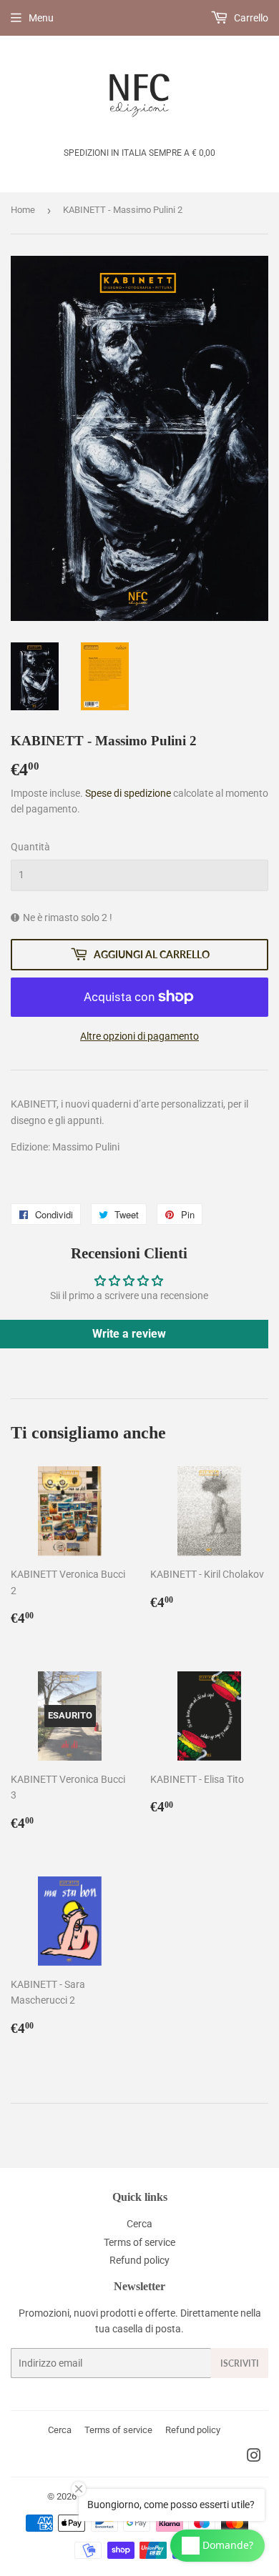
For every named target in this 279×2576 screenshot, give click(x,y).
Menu (41, 18)
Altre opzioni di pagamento (139, 1036)
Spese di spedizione (128, 793)
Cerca (139, 2224)
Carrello (250, 18)
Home (23, 210)
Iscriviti (240, 2363)
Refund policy (139, 2260)
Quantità (30, 847)
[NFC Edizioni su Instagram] (254, 2457)
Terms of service (139, 2242)
